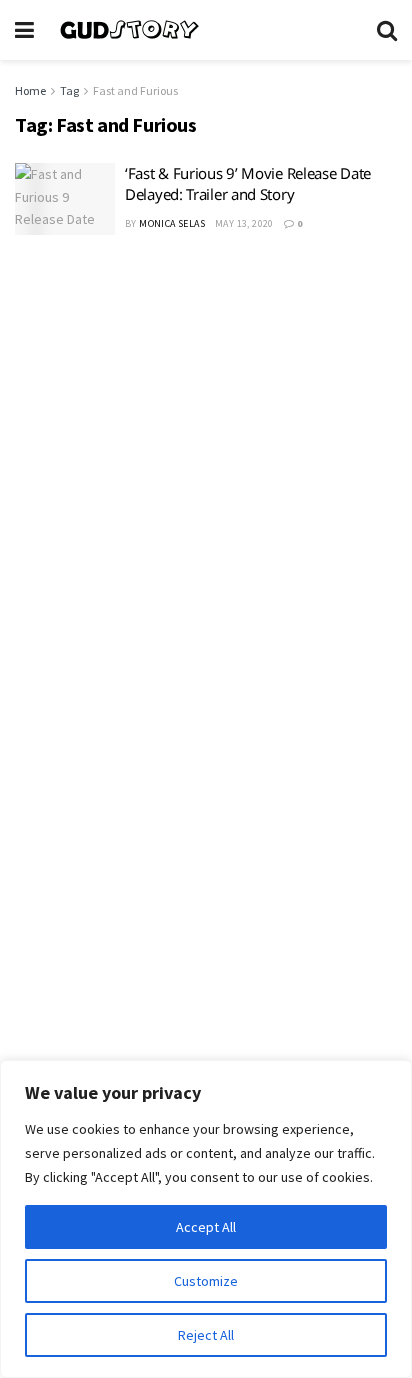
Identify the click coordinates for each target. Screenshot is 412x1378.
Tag (69, 90)
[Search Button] (387, 30)
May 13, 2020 (244, 223)
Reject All (206, 1335)
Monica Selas (172, 223)
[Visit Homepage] (205, 30)
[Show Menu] (24, 30)
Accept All (206, 1227)
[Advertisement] (206, 477)
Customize (206, 1281)
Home (30, 90)
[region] (206, 1219)
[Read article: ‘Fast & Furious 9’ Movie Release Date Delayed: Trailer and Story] (65, 199)
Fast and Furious (135, 90)
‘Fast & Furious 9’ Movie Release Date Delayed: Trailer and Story (248, 183)
